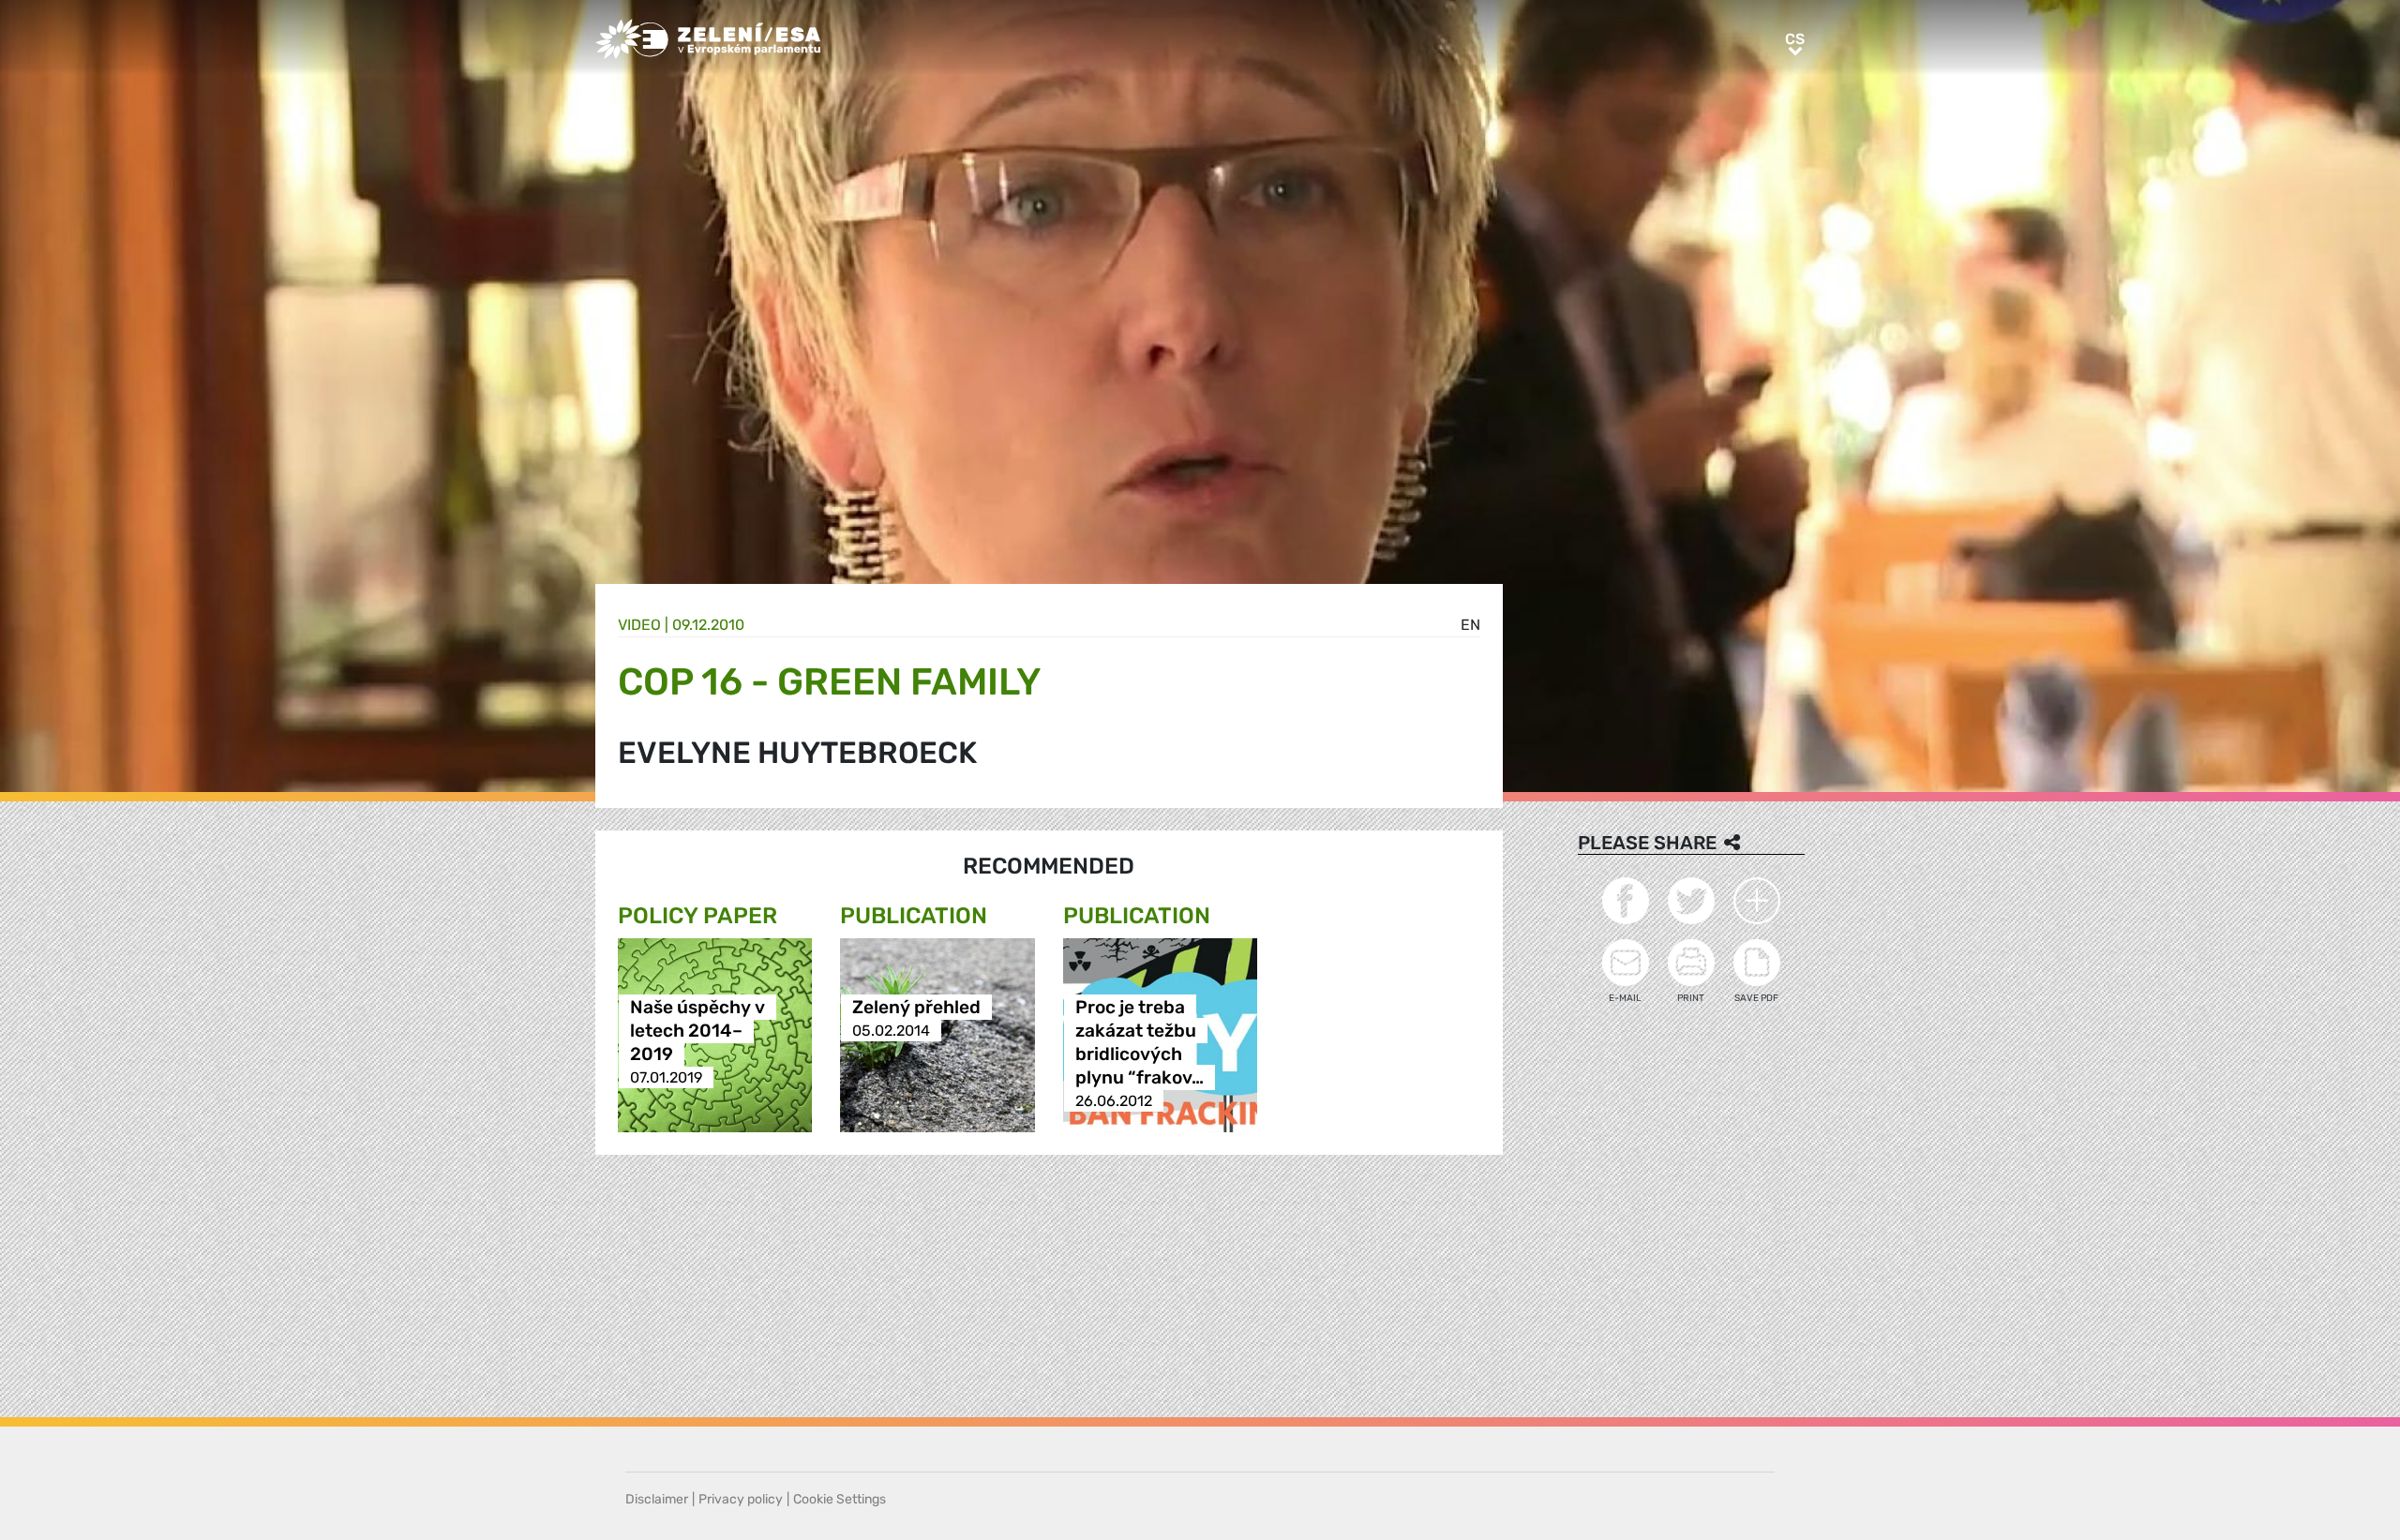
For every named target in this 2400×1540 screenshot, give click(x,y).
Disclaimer (657, 1499)
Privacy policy (741, 1499)
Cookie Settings (840, 1499)
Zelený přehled (916, 1007)
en (1470, 625)
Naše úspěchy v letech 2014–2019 (697, 1031)
